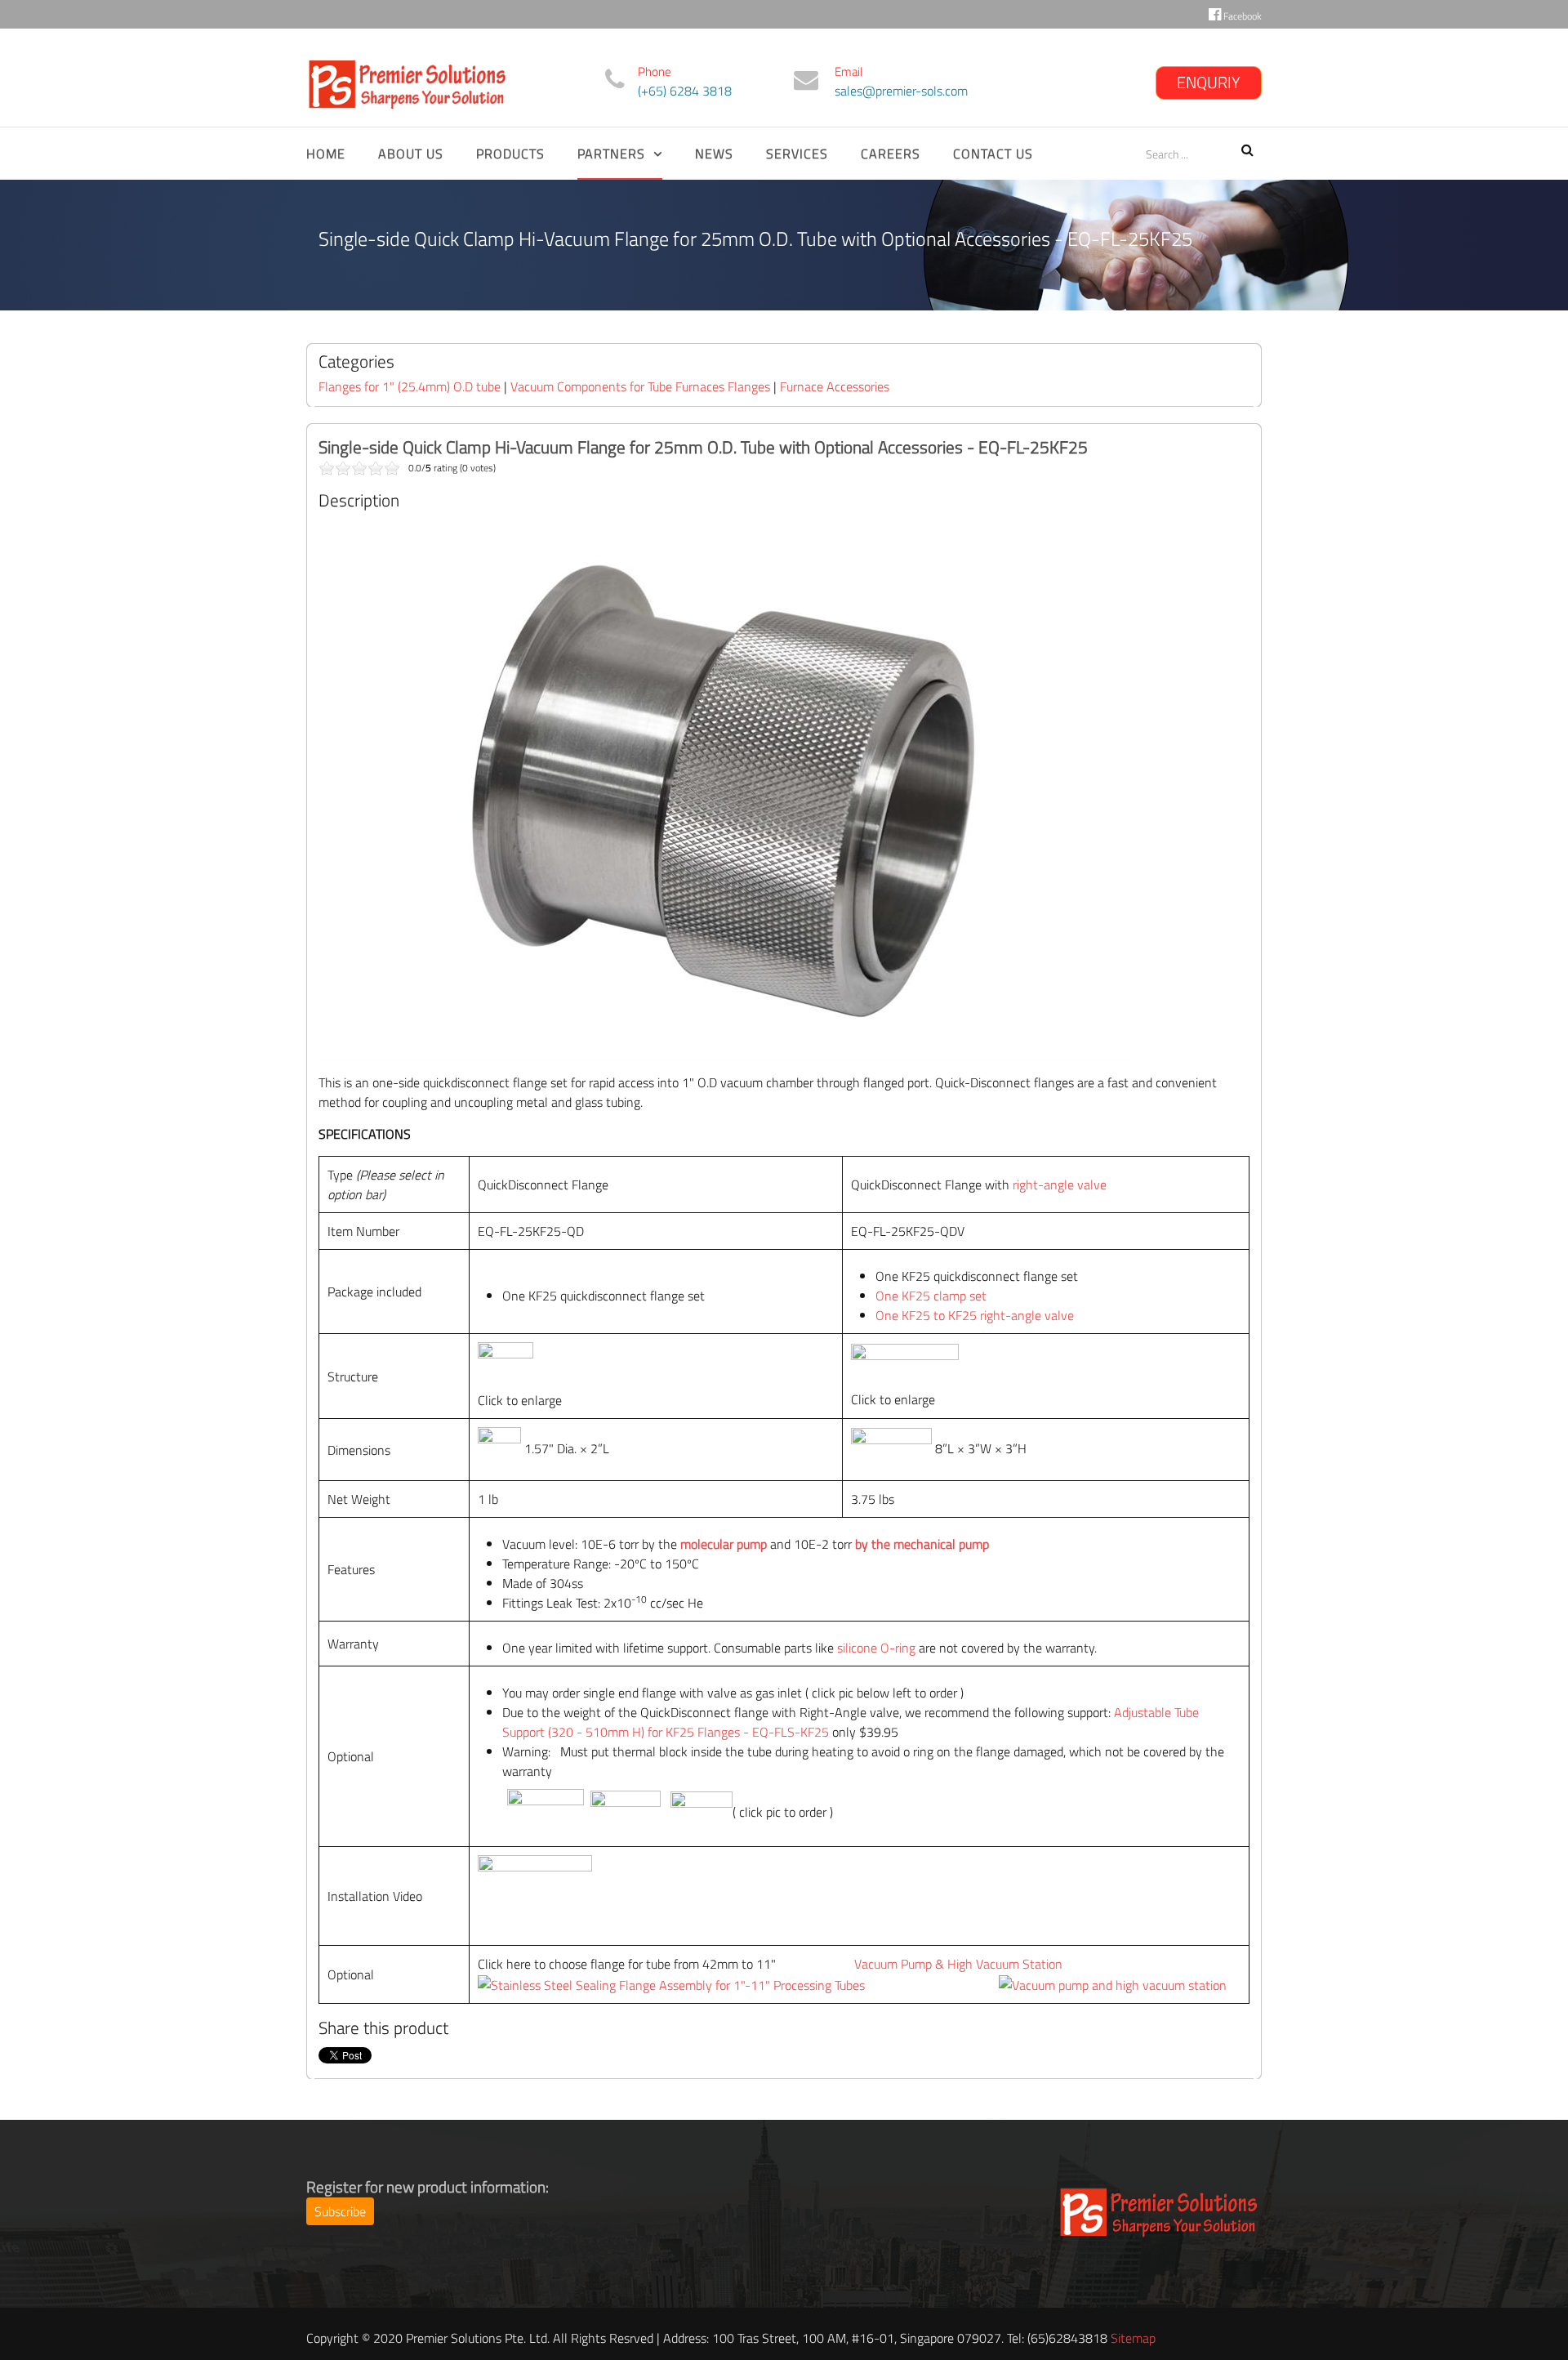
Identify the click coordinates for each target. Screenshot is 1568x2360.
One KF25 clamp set (933, 1296)
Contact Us (993, 154)
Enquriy (1209, 82)
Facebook (1241, 16)
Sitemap (1133, 2338)
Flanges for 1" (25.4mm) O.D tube (410, 386)
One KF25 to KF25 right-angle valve (975, 1315)
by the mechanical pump (920, 1544)
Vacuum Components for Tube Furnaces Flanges (640, 386)
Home (326, 154)
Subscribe (340, 2211)
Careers (891, 154)
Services (797, 154)
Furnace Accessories (835, 386)
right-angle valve (1060, 1184)
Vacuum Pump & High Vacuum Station (958, 1964)
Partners (611, 154)
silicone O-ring (876, 1648)
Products (510, 154)
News (714, 154)
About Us (411, 154)
